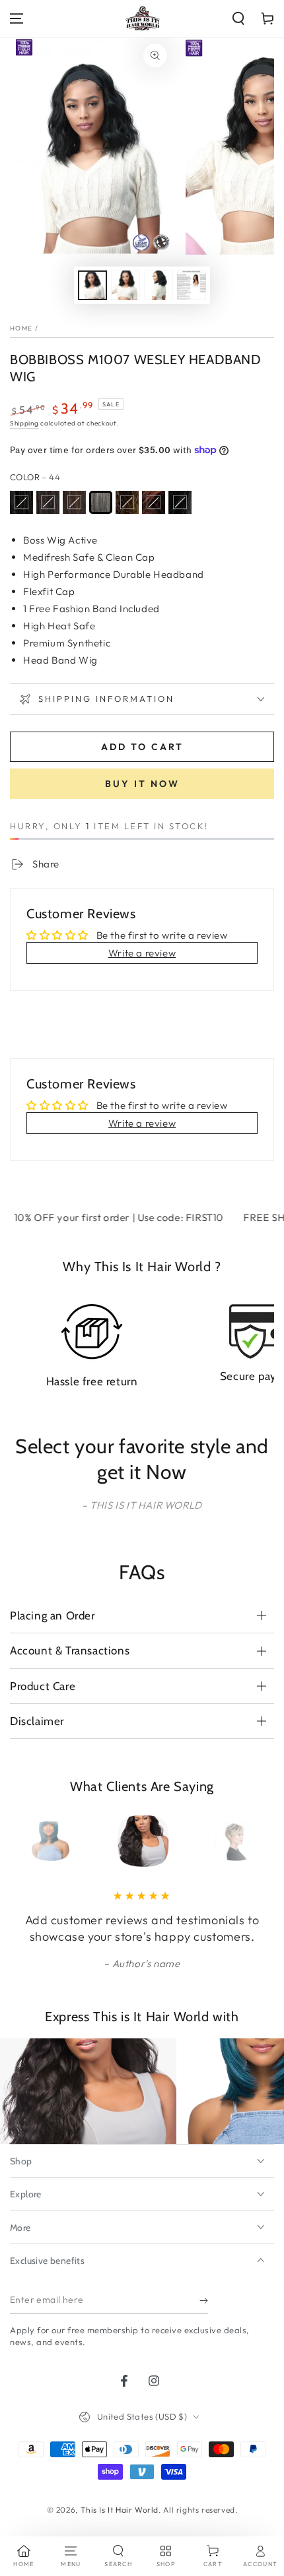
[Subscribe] (204, 2301)
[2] (74, 502)
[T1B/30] (154, 502)
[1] (21, 502)
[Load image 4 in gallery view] (192, 285)
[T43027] (206, 502)
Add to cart (142, 747)
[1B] (48, 502)
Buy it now (142, 784)
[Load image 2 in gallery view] (125, 285)
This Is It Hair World (120, 2510)
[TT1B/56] (233, 502)
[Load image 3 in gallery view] (159, 285)
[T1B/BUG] (180, 502)
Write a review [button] (142, 953)
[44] (101, 502)
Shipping (24, 423)
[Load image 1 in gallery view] (92, 285)
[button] (238, 18)
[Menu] (17, 18)
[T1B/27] (127, 502)
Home (21, 328)
